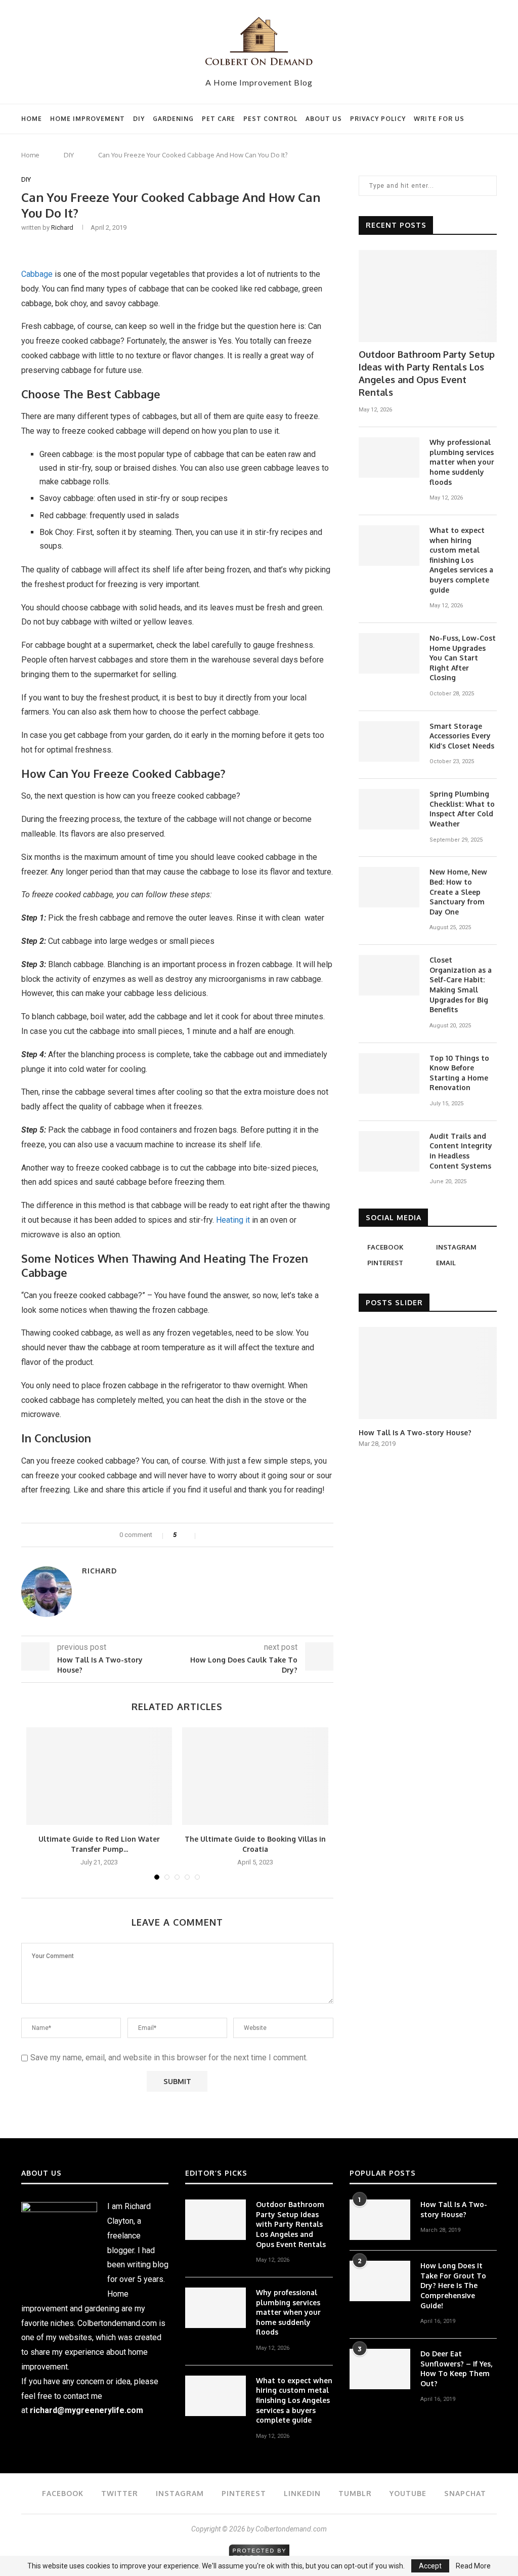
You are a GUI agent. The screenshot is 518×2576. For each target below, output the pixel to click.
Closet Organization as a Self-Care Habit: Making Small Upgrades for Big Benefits (461, 985)
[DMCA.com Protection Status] (259, 2549)
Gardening (173, 119)
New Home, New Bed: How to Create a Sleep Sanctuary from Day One (458, 891)
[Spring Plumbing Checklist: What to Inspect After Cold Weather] (389, 809)
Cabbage (37, 274)
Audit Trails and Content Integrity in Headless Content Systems (461, 1151)
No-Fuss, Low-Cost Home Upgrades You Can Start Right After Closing (463, 658)
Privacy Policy (378, 119)
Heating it (233, 1220)
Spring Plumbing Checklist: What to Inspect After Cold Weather (462, 809)
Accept (430, 2566)
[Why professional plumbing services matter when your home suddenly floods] (389, 458)
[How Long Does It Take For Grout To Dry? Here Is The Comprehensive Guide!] (380, 2281)
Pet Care (219, 119)
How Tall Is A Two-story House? (415, 1432)
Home (32, 119)
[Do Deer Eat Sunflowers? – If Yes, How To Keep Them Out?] (380, 2369)
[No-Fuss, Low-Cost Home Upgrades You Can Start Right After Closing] (389, 653)
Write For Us (439, 119)
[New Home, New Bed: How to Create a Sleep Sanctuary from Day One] (389, 887)
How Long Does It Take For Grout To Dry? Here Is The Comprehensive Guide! (453, 2285)
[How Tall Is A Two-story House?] (428, 1373)
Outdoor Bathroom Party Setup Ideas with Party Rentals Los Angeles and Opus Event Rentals (427, 373)
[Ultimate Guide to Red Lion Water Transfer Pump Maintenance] (99, 1776)
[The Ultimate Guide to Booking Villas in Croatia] (255, 1776)
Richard (62, 227)
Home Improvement (88, 119)
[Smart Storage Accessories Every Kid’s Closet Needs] (389, 741)
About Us (324, 119)
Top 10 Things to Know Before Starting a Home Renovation (459, 1073)
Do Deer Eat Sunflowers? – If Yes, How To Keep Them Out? (456, 2369)
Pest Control (270, 119)
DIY (139, 119)
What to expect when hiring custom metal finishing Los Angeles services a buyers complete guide (461, 560)
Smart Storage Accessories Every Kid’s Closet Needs (462, 736)
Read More (473, 2566)
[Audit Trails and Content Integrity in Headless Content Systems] (389, 1151)
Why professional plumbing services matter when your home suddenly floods (462, 462)
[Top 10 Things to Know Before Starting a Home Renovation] (389, 1073)
